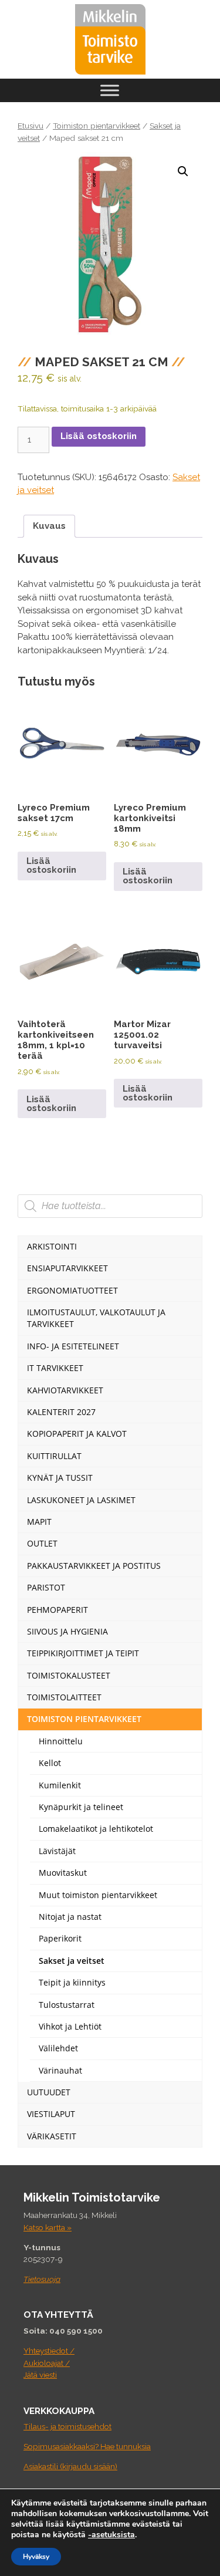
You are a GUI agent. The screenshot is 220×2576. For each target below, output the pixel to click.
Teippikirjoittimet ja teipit (83, 1653)
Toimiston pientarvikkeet (97, 126)
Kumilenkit (60, 1785)
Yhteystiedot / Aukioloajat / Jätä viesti (49, 2363)
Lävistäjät (57, 1851)
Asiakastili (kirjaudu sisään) (70, 2466)
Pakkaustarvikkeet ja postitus (94, 1566)
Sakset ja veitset (72, 1961)
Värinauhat (60, 2070)
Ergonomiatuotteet (72, 1290)
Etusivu (31, 126)
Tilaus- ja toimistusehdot (67, 2426)
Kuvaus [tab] (49, 526)
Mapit (39, 1522)
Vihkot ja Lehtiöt (70, 2026)
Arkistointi (52, 1246)
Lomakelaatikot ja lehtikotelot (96, 1829)
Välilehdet (58, 2048)
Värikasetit (52, 2136)
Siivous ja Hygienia (67, 1631)
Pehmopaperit (57, 1610)
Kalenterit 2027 (61, 1412)
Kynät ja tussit (60, 1478)
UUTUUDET (49, 2092)
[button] (183, 171)
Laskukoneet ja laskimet (81, 1500)
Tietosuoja (42, 2279)
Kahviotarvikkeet (65, 1390)
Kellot (50, 1763)
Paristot (46, 1587)
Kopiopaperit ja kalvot (77, 1434)
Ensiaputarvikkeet (67, 1268)
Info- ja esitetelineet (73, 1346)
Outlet (42, 1543)
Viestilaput (51, 2114)
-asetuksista (111, 2535)
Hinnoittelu (61, 1741)
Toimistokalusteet (69, 1675)
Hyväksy (36, 2557)
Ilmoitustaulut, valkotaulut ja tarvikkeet (96, 1318)
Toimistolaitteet (64, 1697)
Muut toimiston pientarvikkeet (98, 1895)
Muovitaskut (63, 1873)
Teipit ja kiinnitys (72, 1982)
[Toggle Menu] (110, 90)
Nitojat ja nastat (70, 1917)
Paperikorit (60, 1938)
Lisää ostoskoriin (99, 436)
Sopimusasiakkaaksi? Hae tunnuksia (87, 2446)
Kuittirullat (54, 1456)
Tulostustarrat (67, 2005)
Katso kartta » (48, 2227)
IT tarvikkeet (55, 1368)
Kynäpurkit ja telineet (81, 1807)
